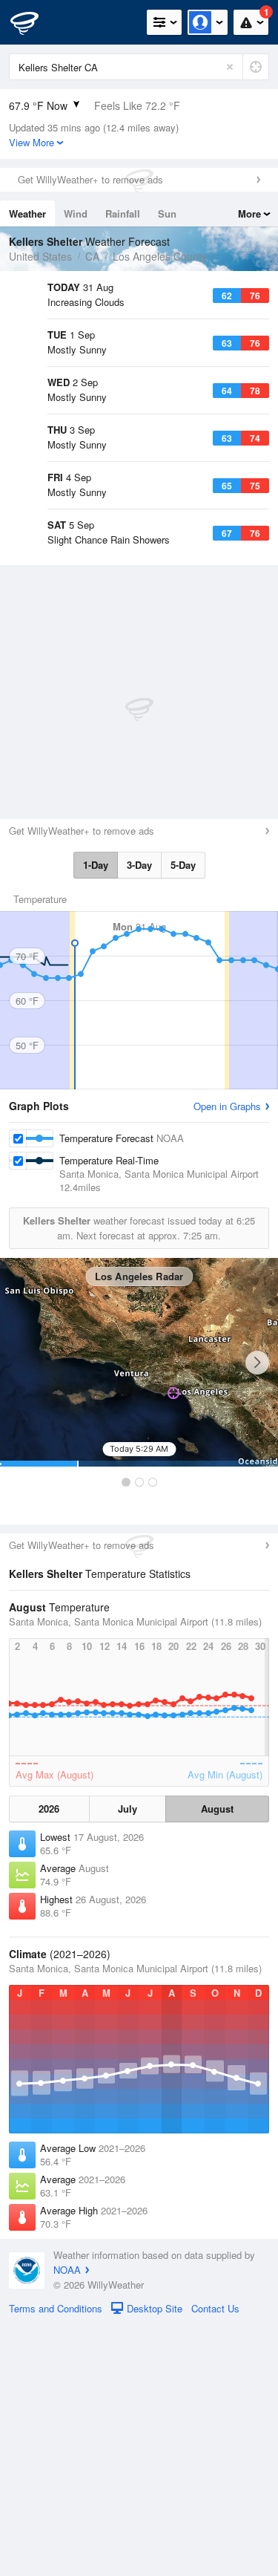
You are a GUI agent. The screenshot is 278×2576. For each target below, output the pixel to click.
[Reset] (230, 67)
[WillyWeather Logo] (33, 22)
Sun (167, 213)
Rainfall (123, 213)
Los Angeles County (160, 256)
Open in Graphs (227, 1357)
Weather (27, 213)
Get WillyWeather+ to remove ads (90, 179)
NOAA (67, 2521)
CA (92, 256)
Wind (76, 213)
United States (40, 256)
